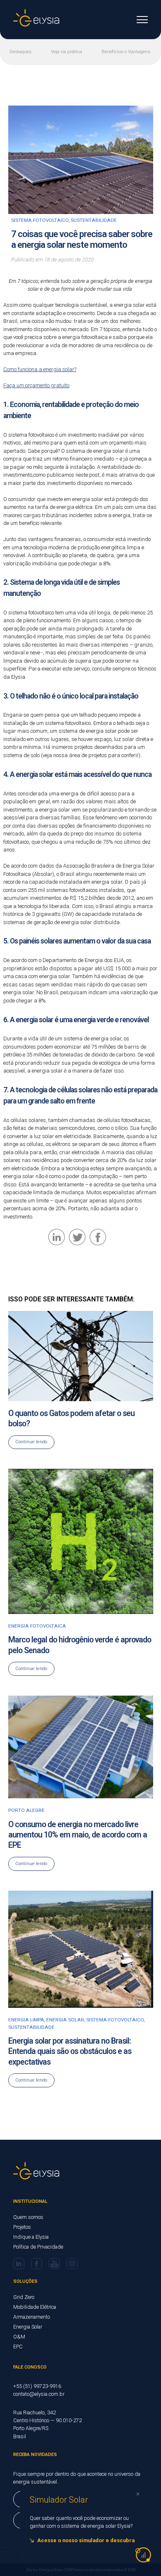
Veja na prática (66, 52)
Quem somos (28, 2217)
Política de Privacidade (38, 2247)
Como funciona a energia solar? (40, 369)
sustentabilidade (94, 220)
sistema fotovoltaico (40, 220)
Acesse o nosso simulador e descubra (86, 2540)
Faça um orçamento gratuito (36, 385)
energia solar (65, 2020)
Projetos (22, 2227)
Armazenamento (32, 2317)
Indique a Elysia (31, 2237)
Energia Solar (28, 2327)
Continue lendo (31, 1442)
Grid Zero (24, 2297)
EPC (18, 2347)
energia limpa (26, 2020)
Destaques (20, 52)
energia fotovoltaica (37, 1626)
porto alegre (26, 1810)
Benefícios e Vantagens (126, 52)
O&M (19, 2337)
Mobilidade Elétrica (35, 2307)
